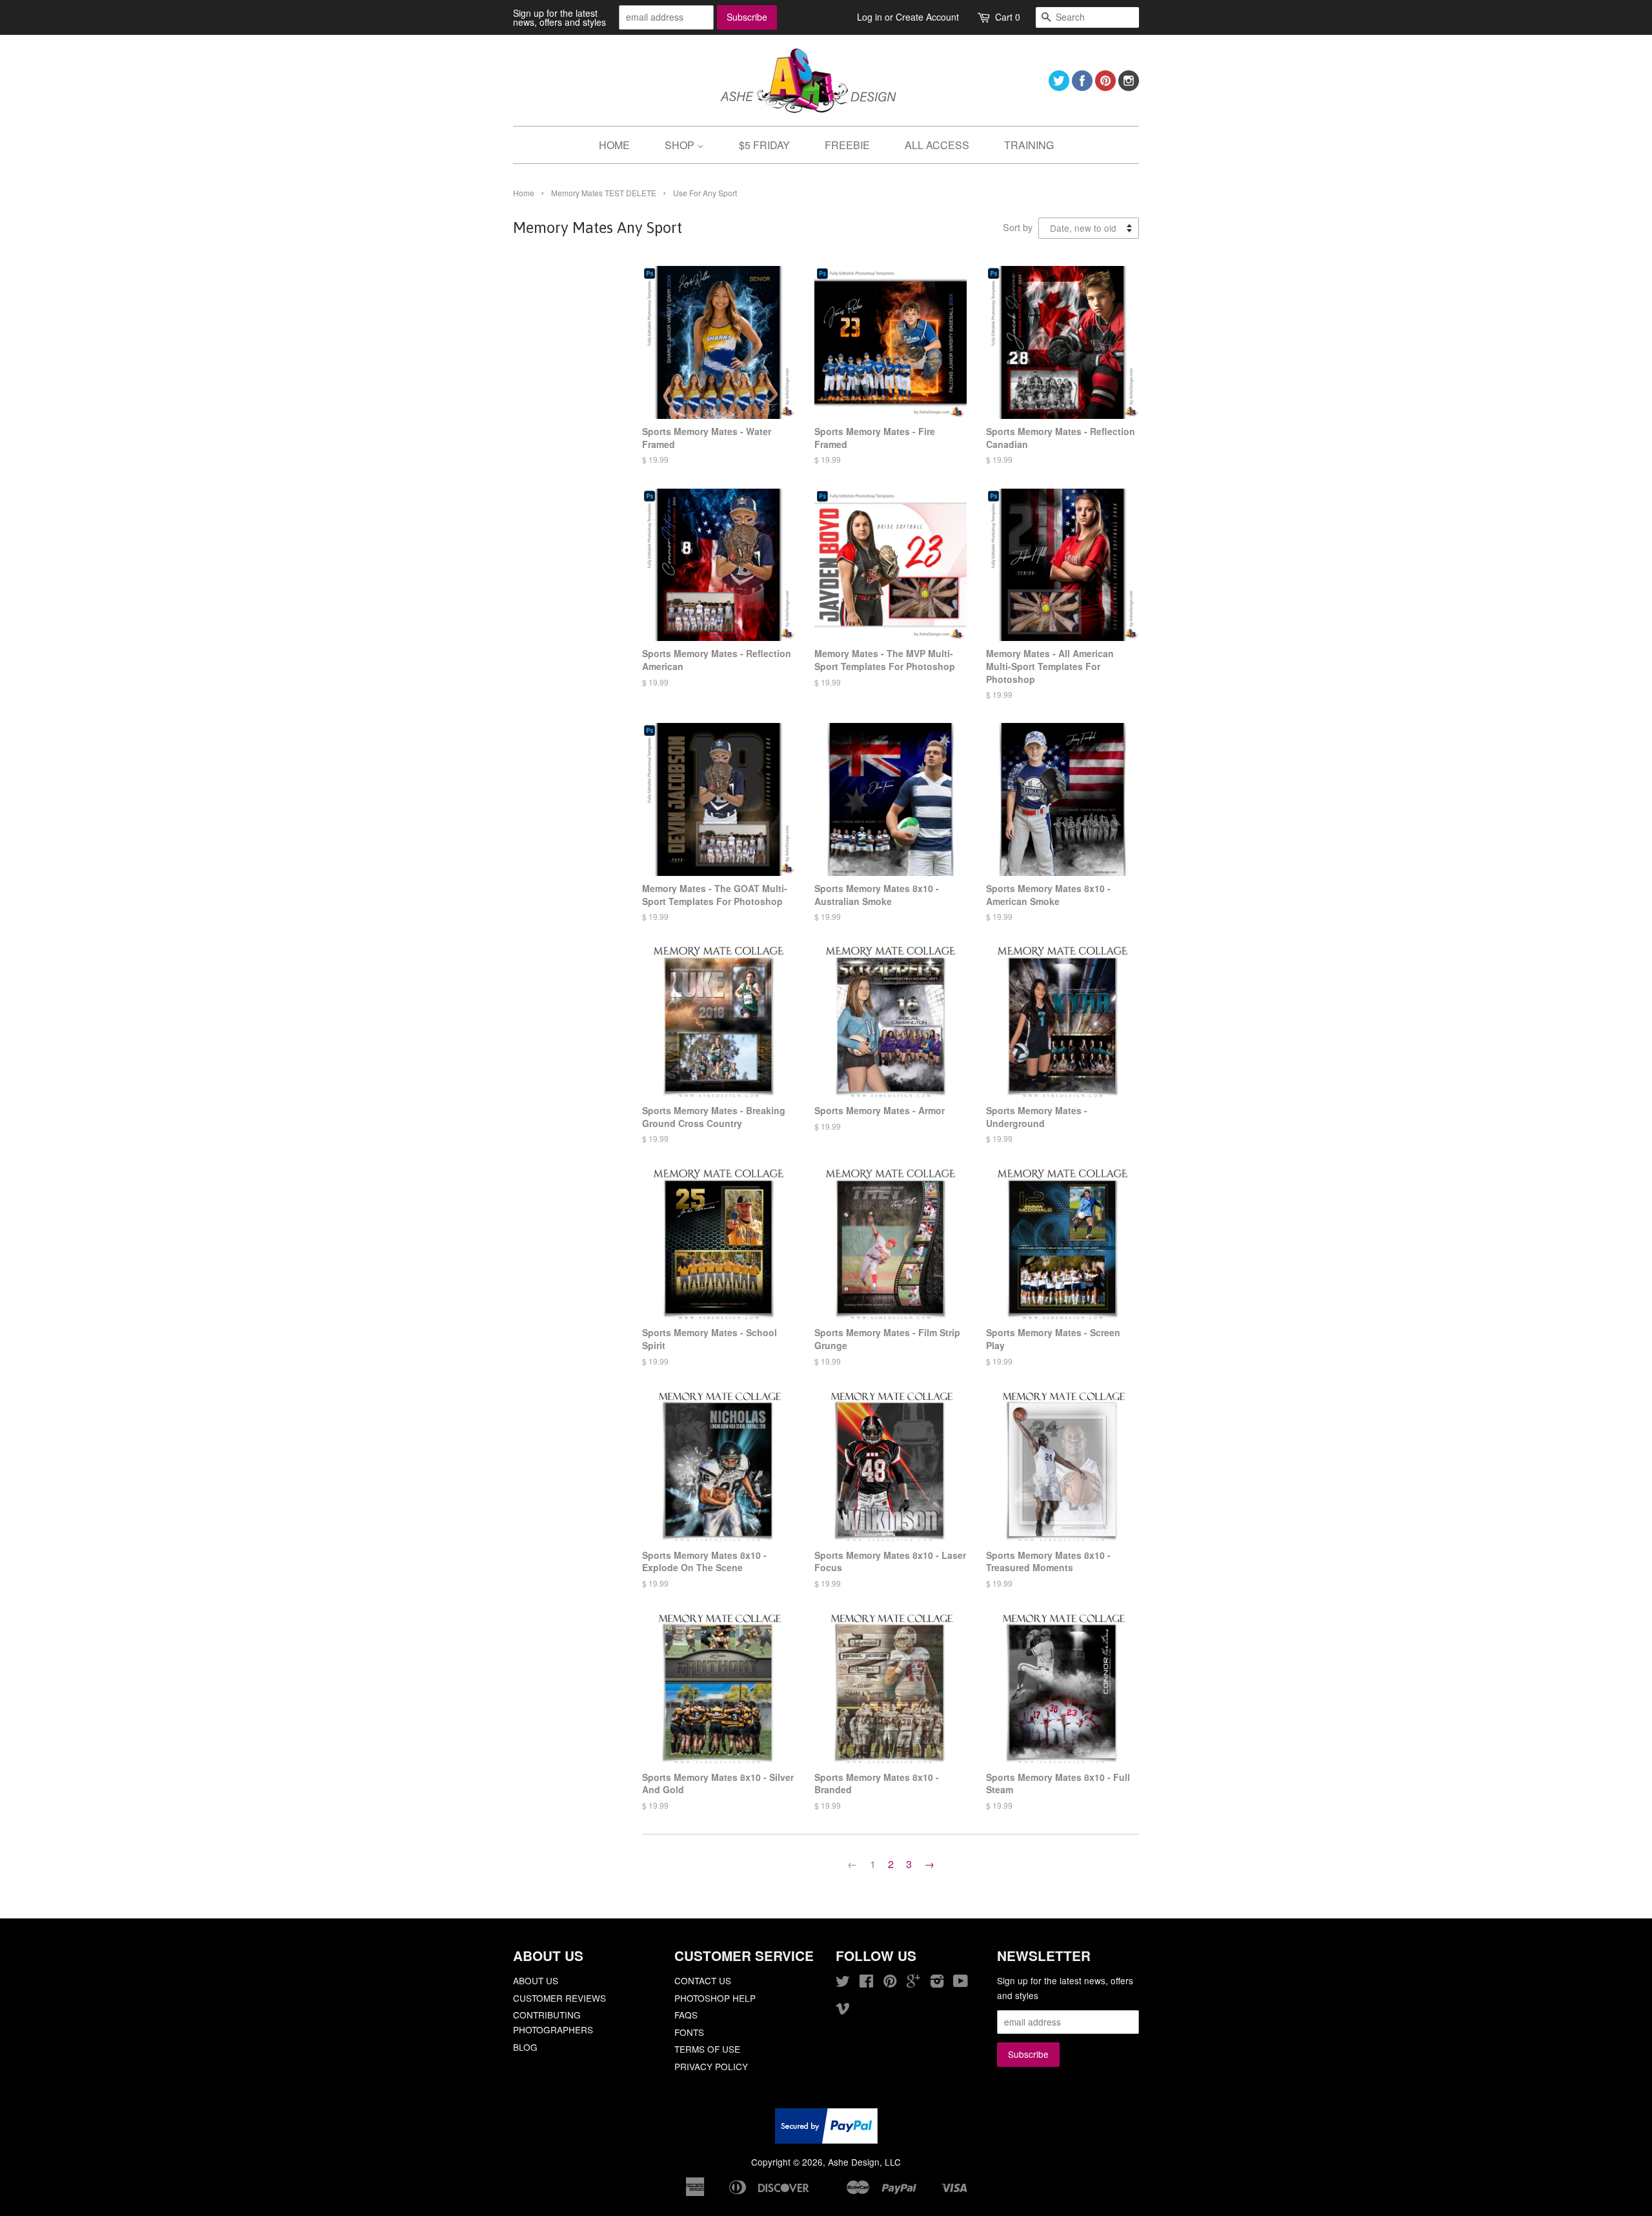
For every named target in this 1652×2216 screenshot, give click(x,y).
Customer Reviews (559, 1998)
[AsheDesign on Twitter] (1059, 87)
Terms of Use (707, 2049)
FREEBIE (847, 145)
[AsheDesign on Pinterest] (1105, 87)
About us (536, 1980)
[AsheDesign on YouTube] (961, 1983)
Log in (870, 17)
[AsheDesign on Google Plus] (913, 1983)
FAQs (686, 2015)
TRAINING (1029, 145)
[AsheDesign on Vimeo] (843, 2010)
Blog (525, 2047)
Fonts (689, 2032)
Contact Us (703, 1980)
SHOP (681, 145)
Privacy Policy (711, 2066)
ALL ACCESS (937, 145)
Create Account (927, 17)
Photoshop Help (715, 1998)
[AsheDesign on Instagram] (1129, 87)
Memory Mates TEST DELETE (604, 193)
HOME (614, 145)
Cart (1008, 17)
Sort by (1018, 227)
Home (524, 193)
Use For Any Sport (705, 193)
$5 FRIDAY (764, 145)
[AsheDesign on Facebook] (1082, 87)
